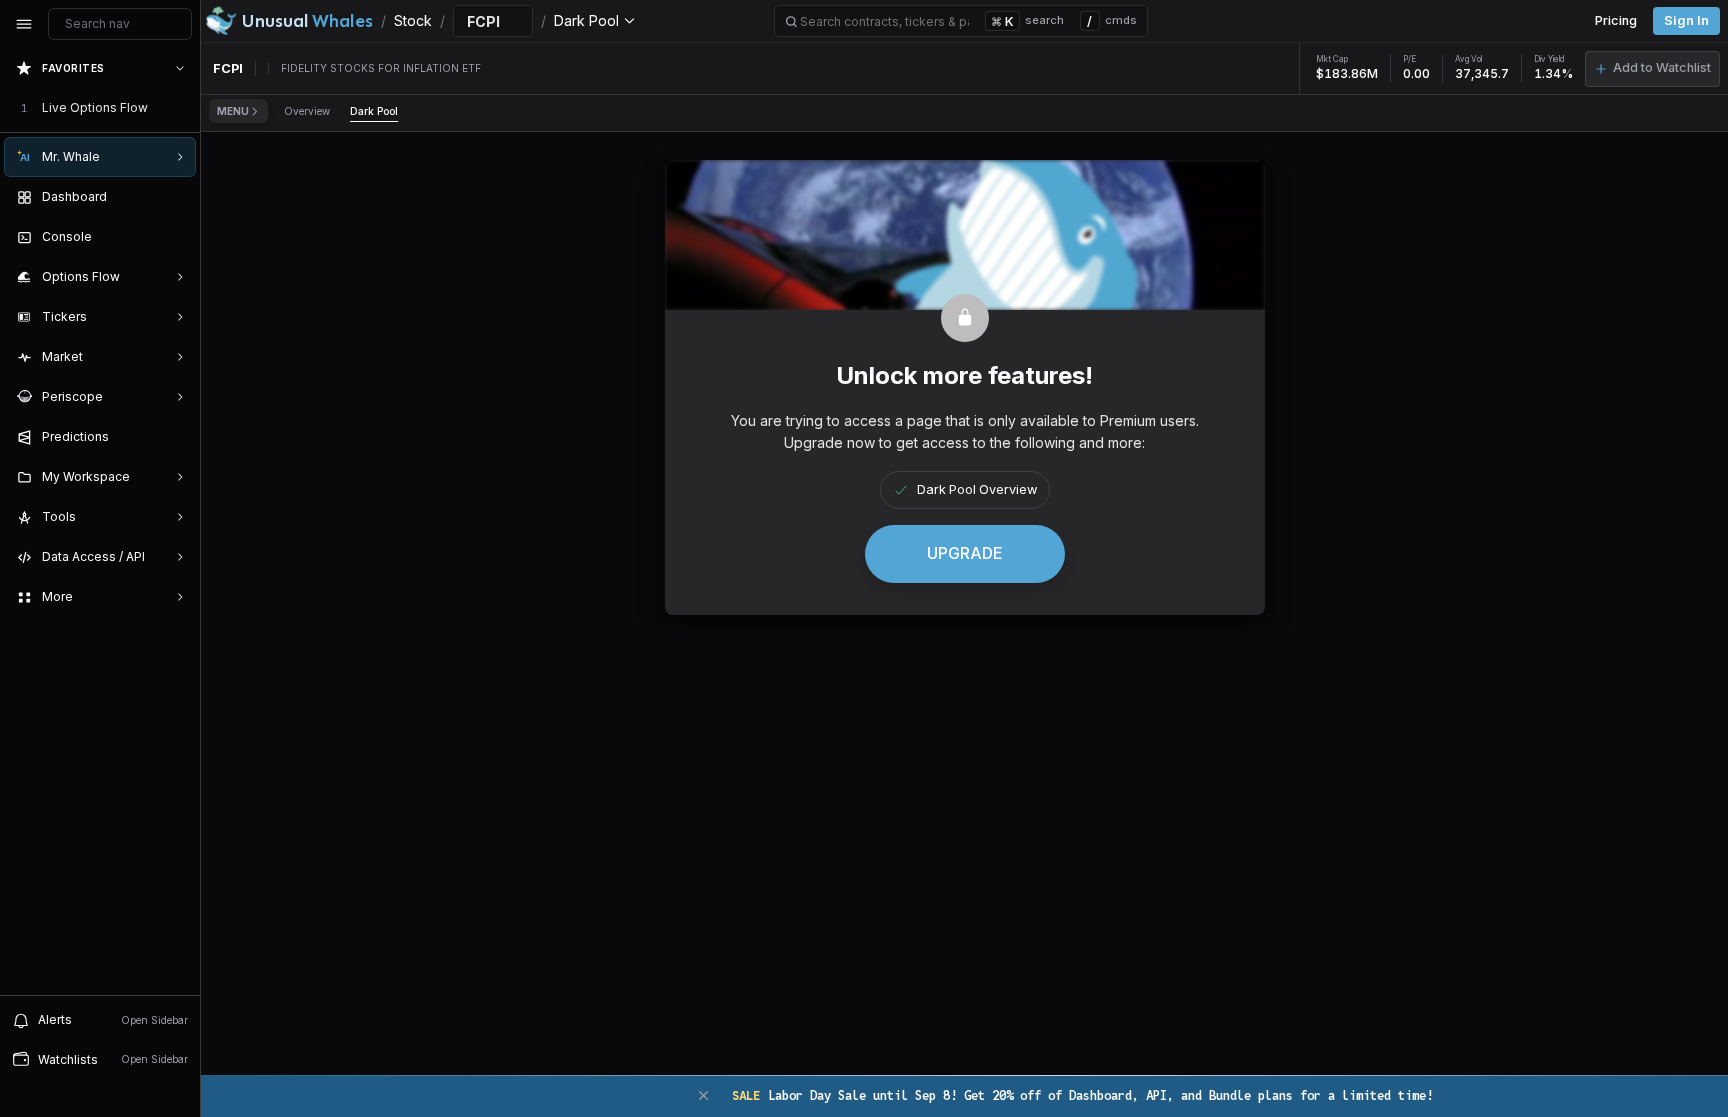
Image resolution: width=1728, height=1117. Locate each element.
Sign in (1686, 20)
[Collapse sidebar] (24, 24)
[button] (1652, 69)
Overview (307, 111)
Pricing (1616, 20)
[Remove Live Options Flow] (182, 108)
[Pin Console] (176, 237)
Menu (233, 111)
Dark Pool (374, 111)
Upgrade (965, 553)
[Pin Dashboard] (176, 197)
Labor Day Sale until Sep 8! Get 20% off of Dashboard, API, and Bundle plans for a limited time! (1082, 1095)
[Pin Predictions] (176, 437)
